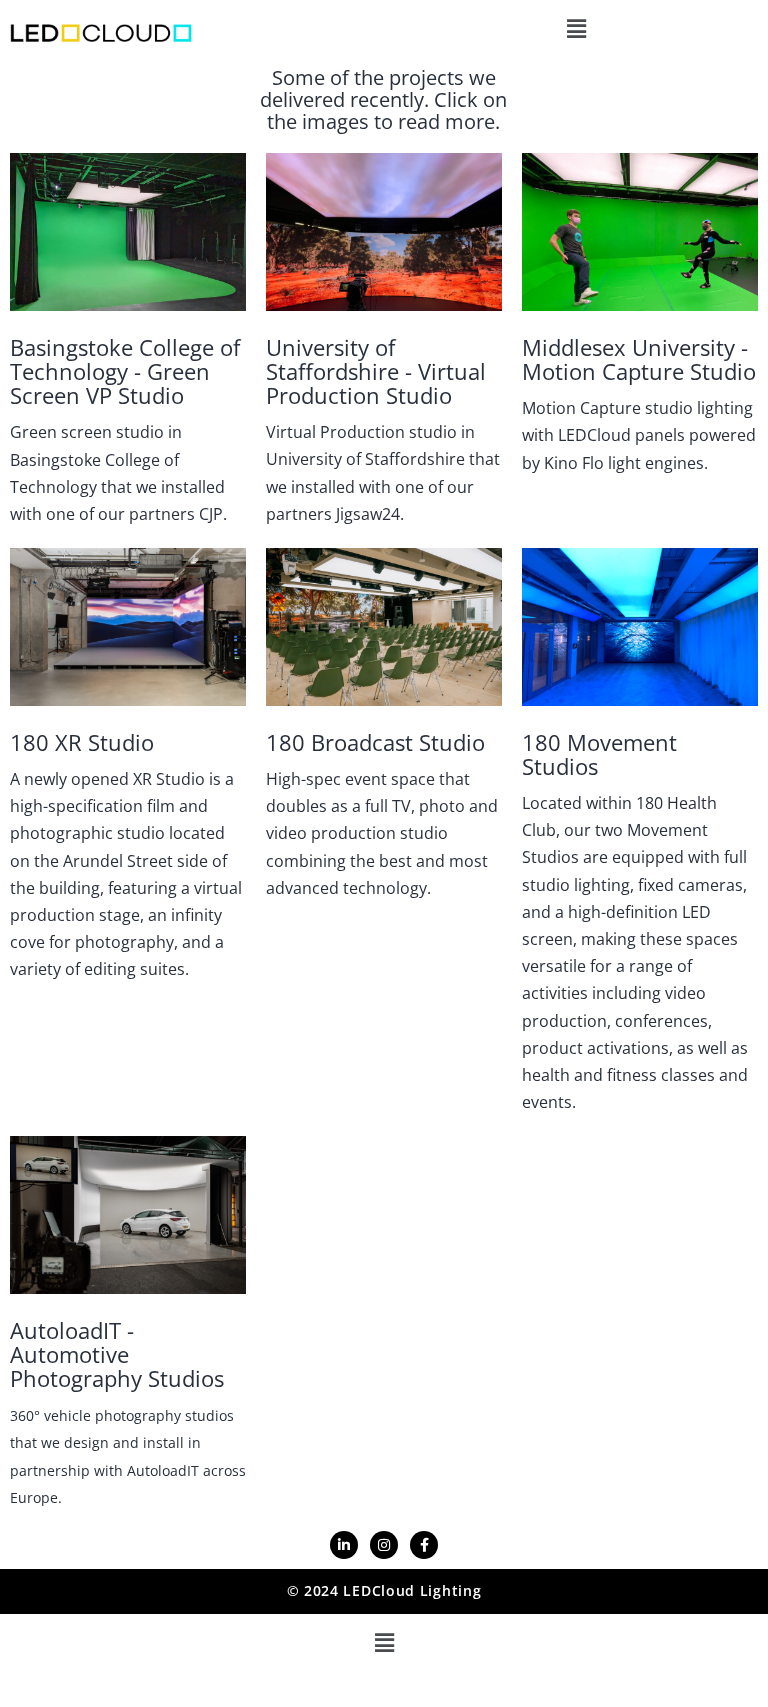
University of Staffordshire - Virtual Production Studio (376, 371)
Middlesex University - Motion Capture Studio (639, 359)
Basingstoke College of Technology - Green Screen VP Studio (125, 371)
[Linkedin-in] (344, 1545)
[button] (576, 28)
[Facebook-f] (424, 1545)
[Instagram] (384, 1545)
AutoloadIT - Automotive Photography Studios (117, 1354)
